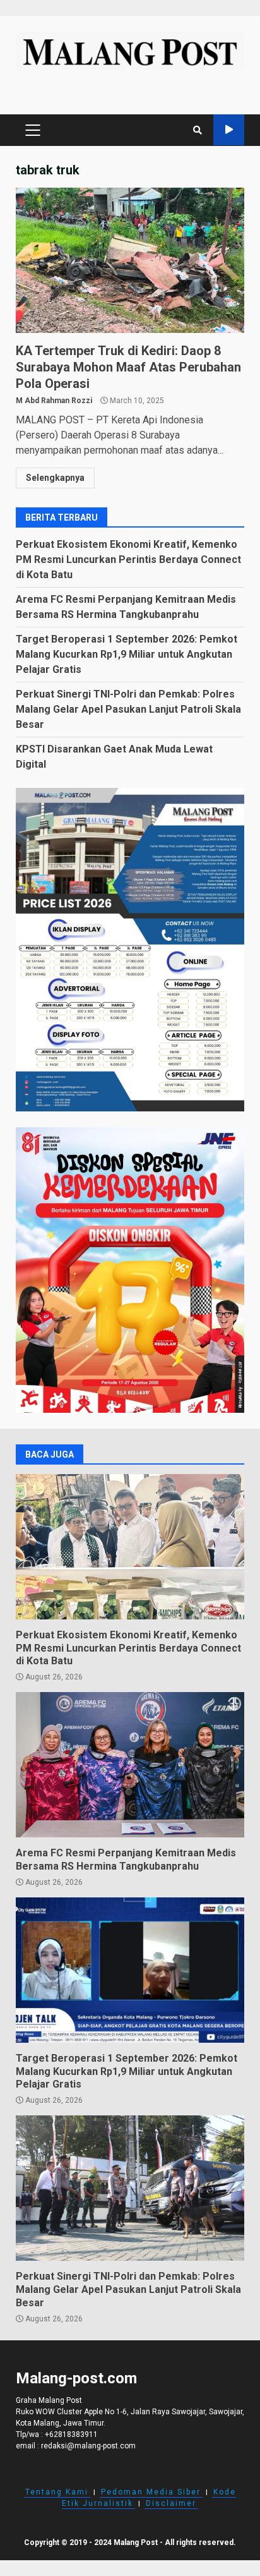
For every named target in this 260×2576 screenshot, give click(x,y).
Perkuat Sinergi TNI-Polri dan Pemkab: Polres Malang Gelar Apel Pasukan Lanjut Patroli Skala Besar (128, 709)
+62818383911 (71, 2434)
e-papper (229, 130)
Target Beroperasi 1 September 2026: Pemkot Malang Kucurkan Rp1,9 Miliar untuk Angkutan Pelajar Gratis (127, 654)
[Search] (198, 130)
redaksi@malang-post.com (88, 2446)
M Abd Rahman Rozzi (54, 401)
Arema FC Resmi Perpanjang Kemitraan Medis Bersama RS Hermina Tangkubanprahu (130, 1765)
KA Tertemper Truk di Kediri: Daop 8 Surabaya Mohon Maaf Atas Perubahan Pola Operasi (130, 260)
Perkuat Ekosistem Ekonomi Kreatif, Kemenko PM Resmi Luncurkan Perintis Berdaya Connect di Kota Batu (128, 559)
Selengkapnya (55, 478)
